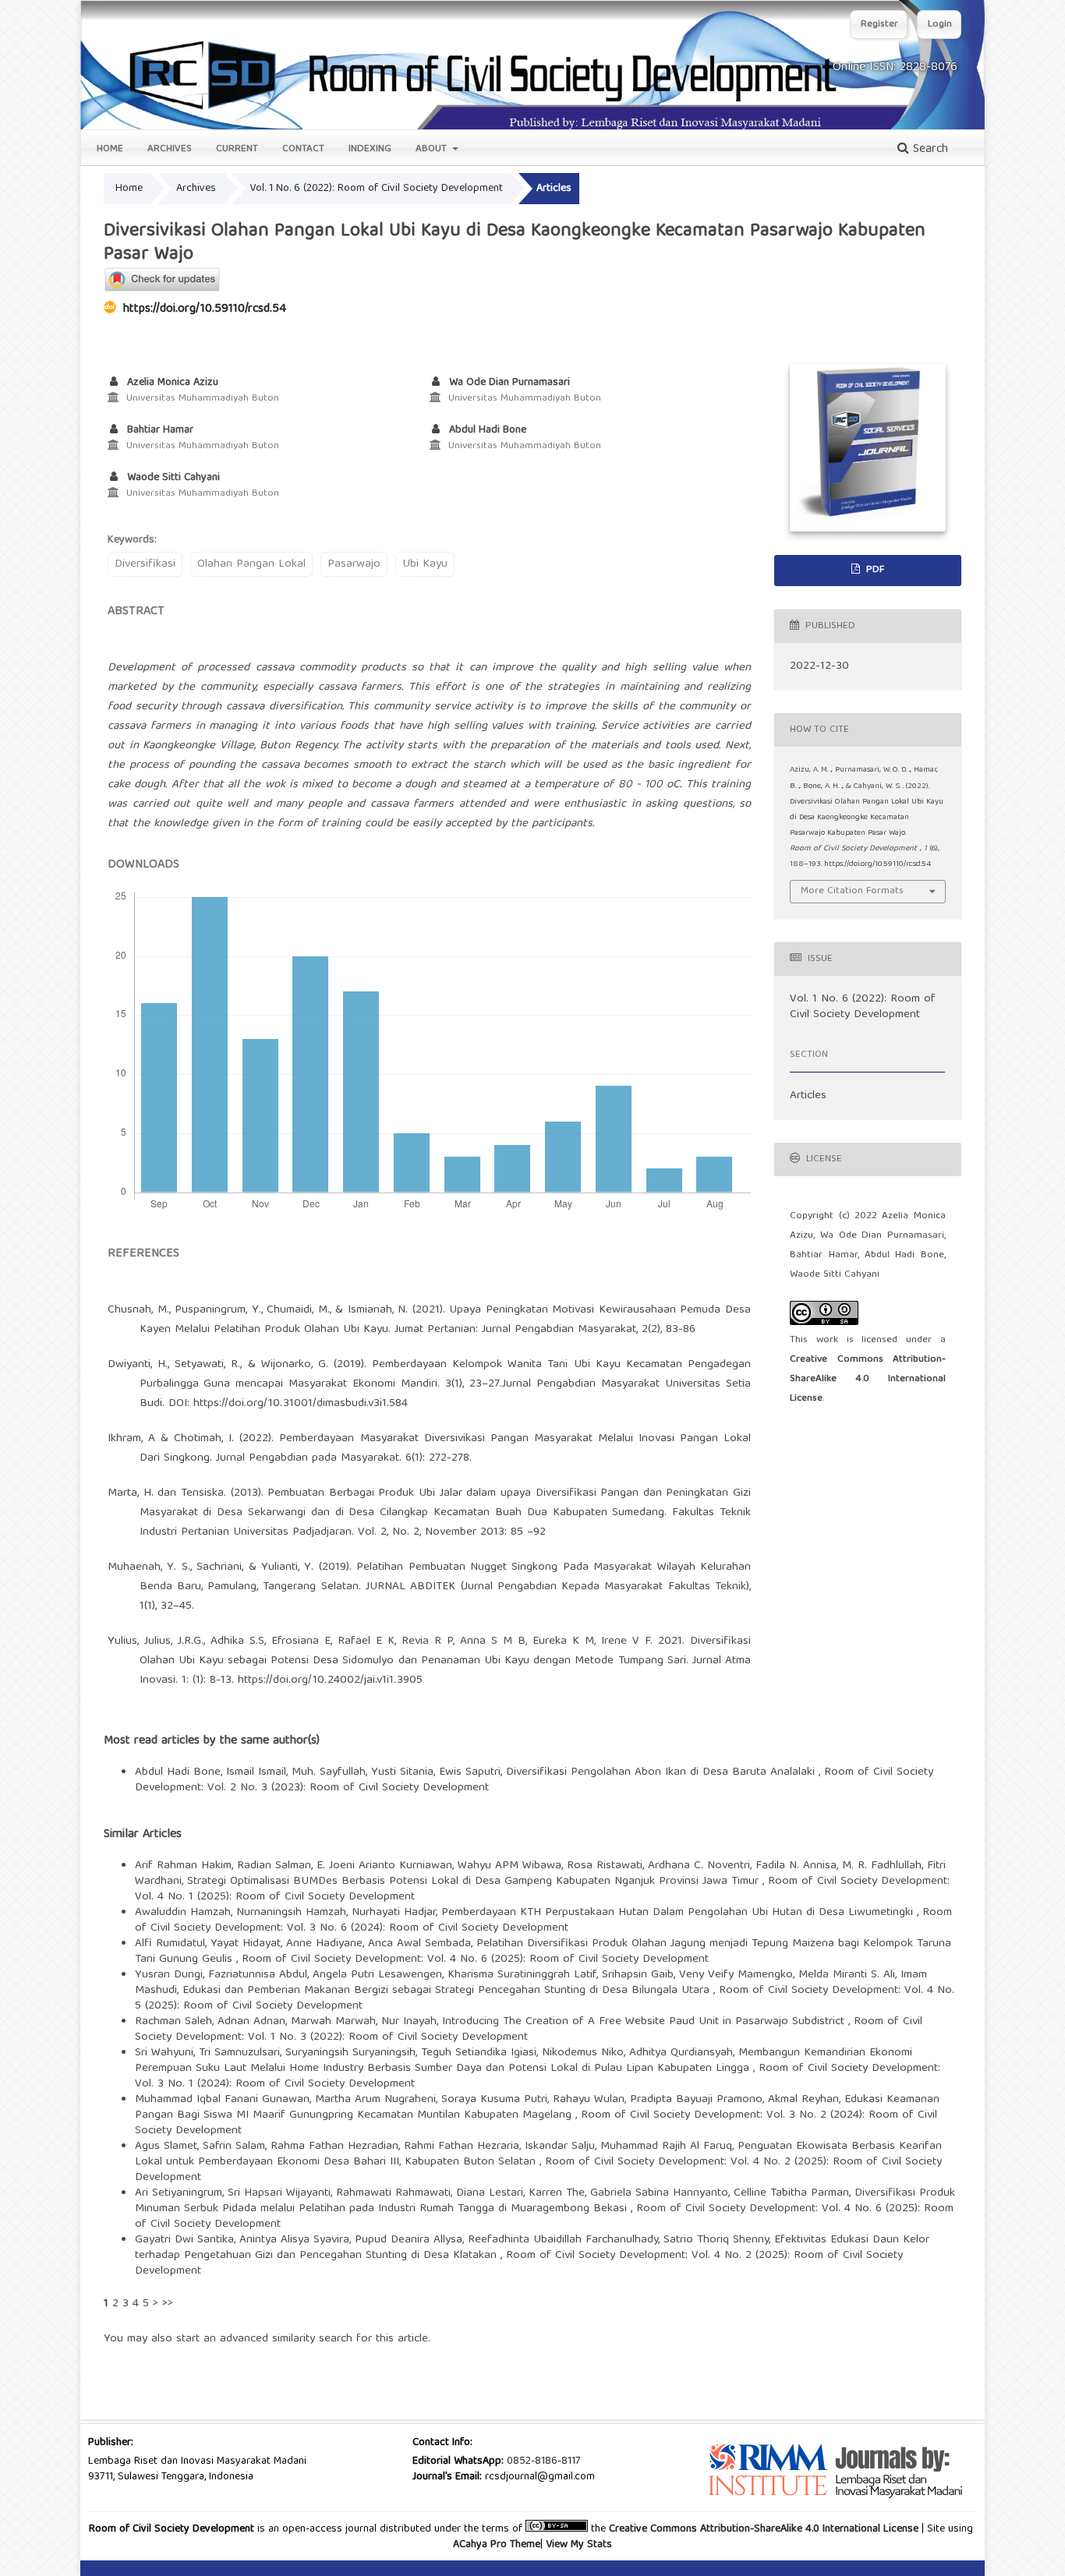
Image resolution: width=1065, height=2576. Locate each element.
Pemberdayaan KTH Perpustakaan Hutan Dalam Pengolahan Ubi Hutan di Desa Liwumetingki (679, 1913)
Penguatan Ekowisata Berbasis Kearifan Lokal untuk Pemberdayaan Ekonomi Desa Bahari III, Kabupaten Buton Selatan (538, 2154)
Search (929, 150)
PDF (874, 570)
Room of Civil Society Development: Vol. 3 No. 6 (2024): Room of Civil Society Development (543, 1921)
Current (237, 149)
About (433, 149)
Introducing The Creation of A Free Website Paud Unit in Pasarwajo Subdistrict (645, 2022)
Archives (170, 149)
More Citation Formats (852, 891)
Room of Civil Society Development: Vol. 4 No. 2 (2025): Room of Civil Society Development (519, 2263)
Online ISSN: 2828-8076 (895, 68)
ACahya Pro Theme (497, 2545)
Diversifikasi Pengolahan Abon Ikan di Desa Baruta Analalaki (662, 1772)
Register (879, 25)
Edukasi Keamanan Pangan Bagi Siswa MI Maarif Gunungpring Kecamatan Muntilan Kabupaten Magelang (537, 2108)
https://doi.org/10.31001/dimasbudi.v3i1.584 (301, 1404)
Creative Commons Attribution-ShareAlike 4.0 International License (868, 1379)
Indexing (370, 149)
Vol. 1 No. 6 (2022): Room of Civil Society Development (376, 189)
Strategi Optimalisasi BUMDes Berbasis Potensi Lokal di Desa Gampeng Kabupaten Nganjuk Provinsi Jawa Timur (475, 1882)
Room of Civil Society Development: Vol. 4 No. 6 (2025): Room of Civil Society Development (475, 1959)
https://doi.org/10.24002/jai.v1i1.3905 (330, 1680)
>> (168, 2304)
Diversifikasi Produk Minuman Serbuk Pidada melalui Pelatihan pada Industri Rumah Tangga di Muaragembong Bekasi (545, 2201)
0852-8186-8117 (543, 2461)
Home (110, 149)
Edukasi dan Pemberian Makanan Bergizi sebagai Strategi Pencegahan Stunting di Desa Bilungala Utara (448, 1991)
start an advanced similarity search (264, 2339)
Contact (303, 149)
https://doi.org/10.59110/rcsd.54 (205, 309)
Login (940, 25)
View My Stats (579, 2545)
